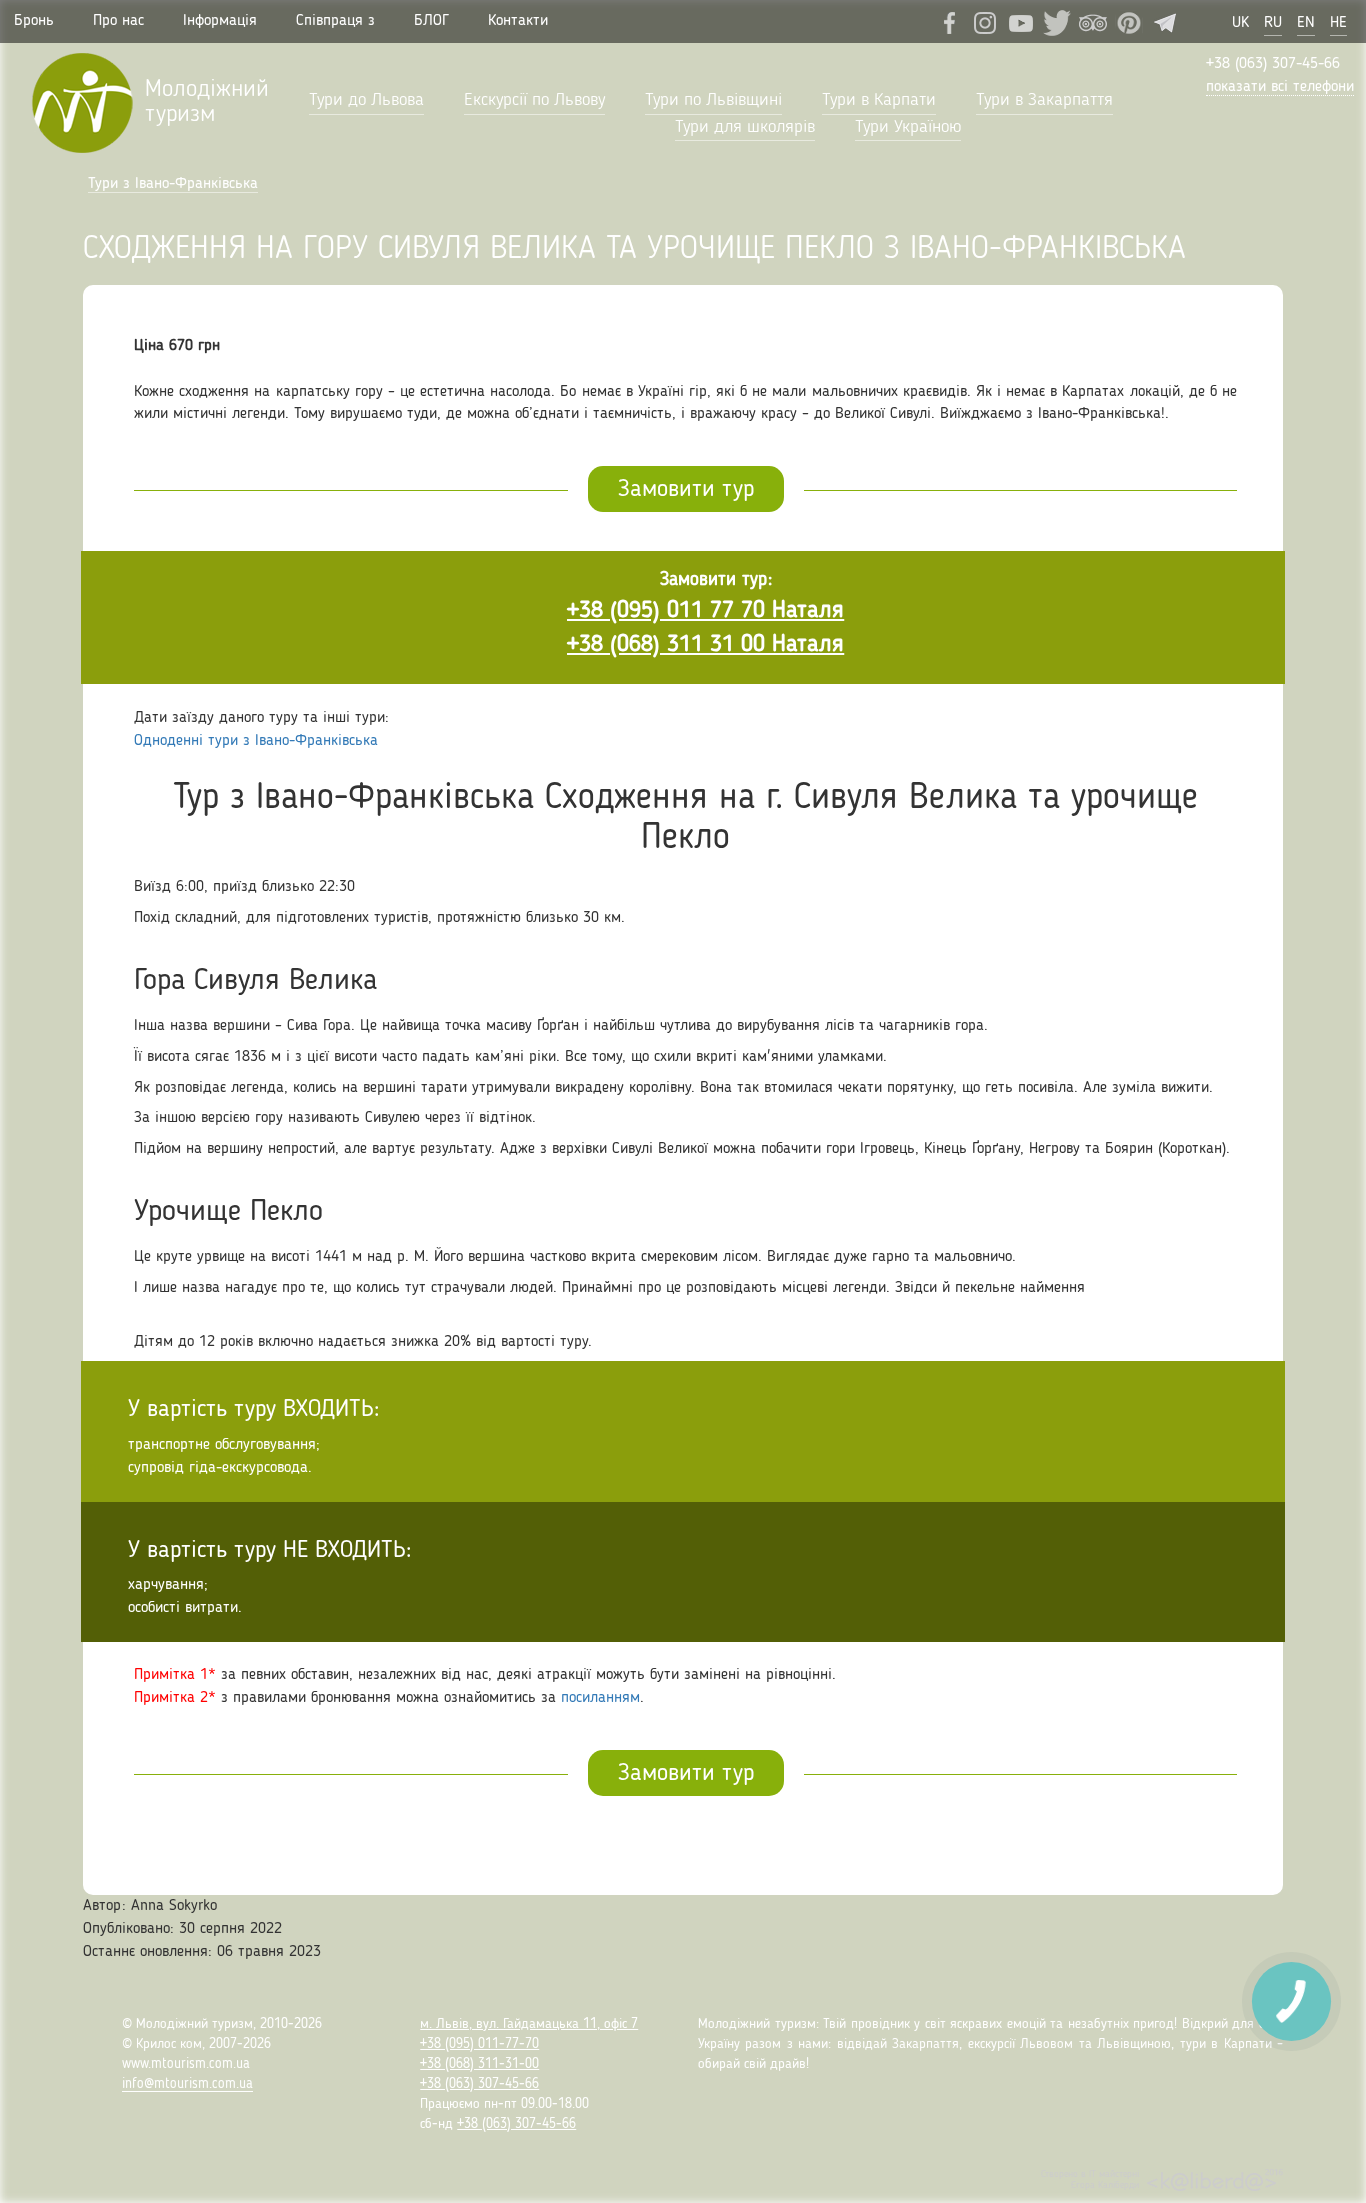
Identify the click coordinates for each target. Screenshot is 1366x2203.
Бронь (34, 21)
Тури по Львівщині (713, 100)
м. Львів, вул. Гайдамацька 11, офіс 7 (529, 2024)
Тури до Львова (366, 100)
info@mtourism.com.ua (187, 2084)
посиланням (600, 1698)
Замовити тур (686, 490)
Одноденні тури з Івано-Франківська (256, 741)
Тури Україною (908, 127)
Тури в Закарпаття (1044, 100)
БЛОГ (431, 21)
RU (1273, 23)
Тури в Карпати (879, 100)
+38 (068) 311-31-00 (479, 2064)
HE (1338, 23)
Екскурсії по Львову (534, 100)
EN (1306, 23)
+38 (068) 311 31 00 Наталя (705, 645)
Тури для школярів (745, 127)
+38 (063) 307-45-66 (1273, 64)
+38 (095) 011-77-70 (479, 2044)
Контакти (518, 21)
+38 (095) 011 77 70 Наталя (705, 611)
